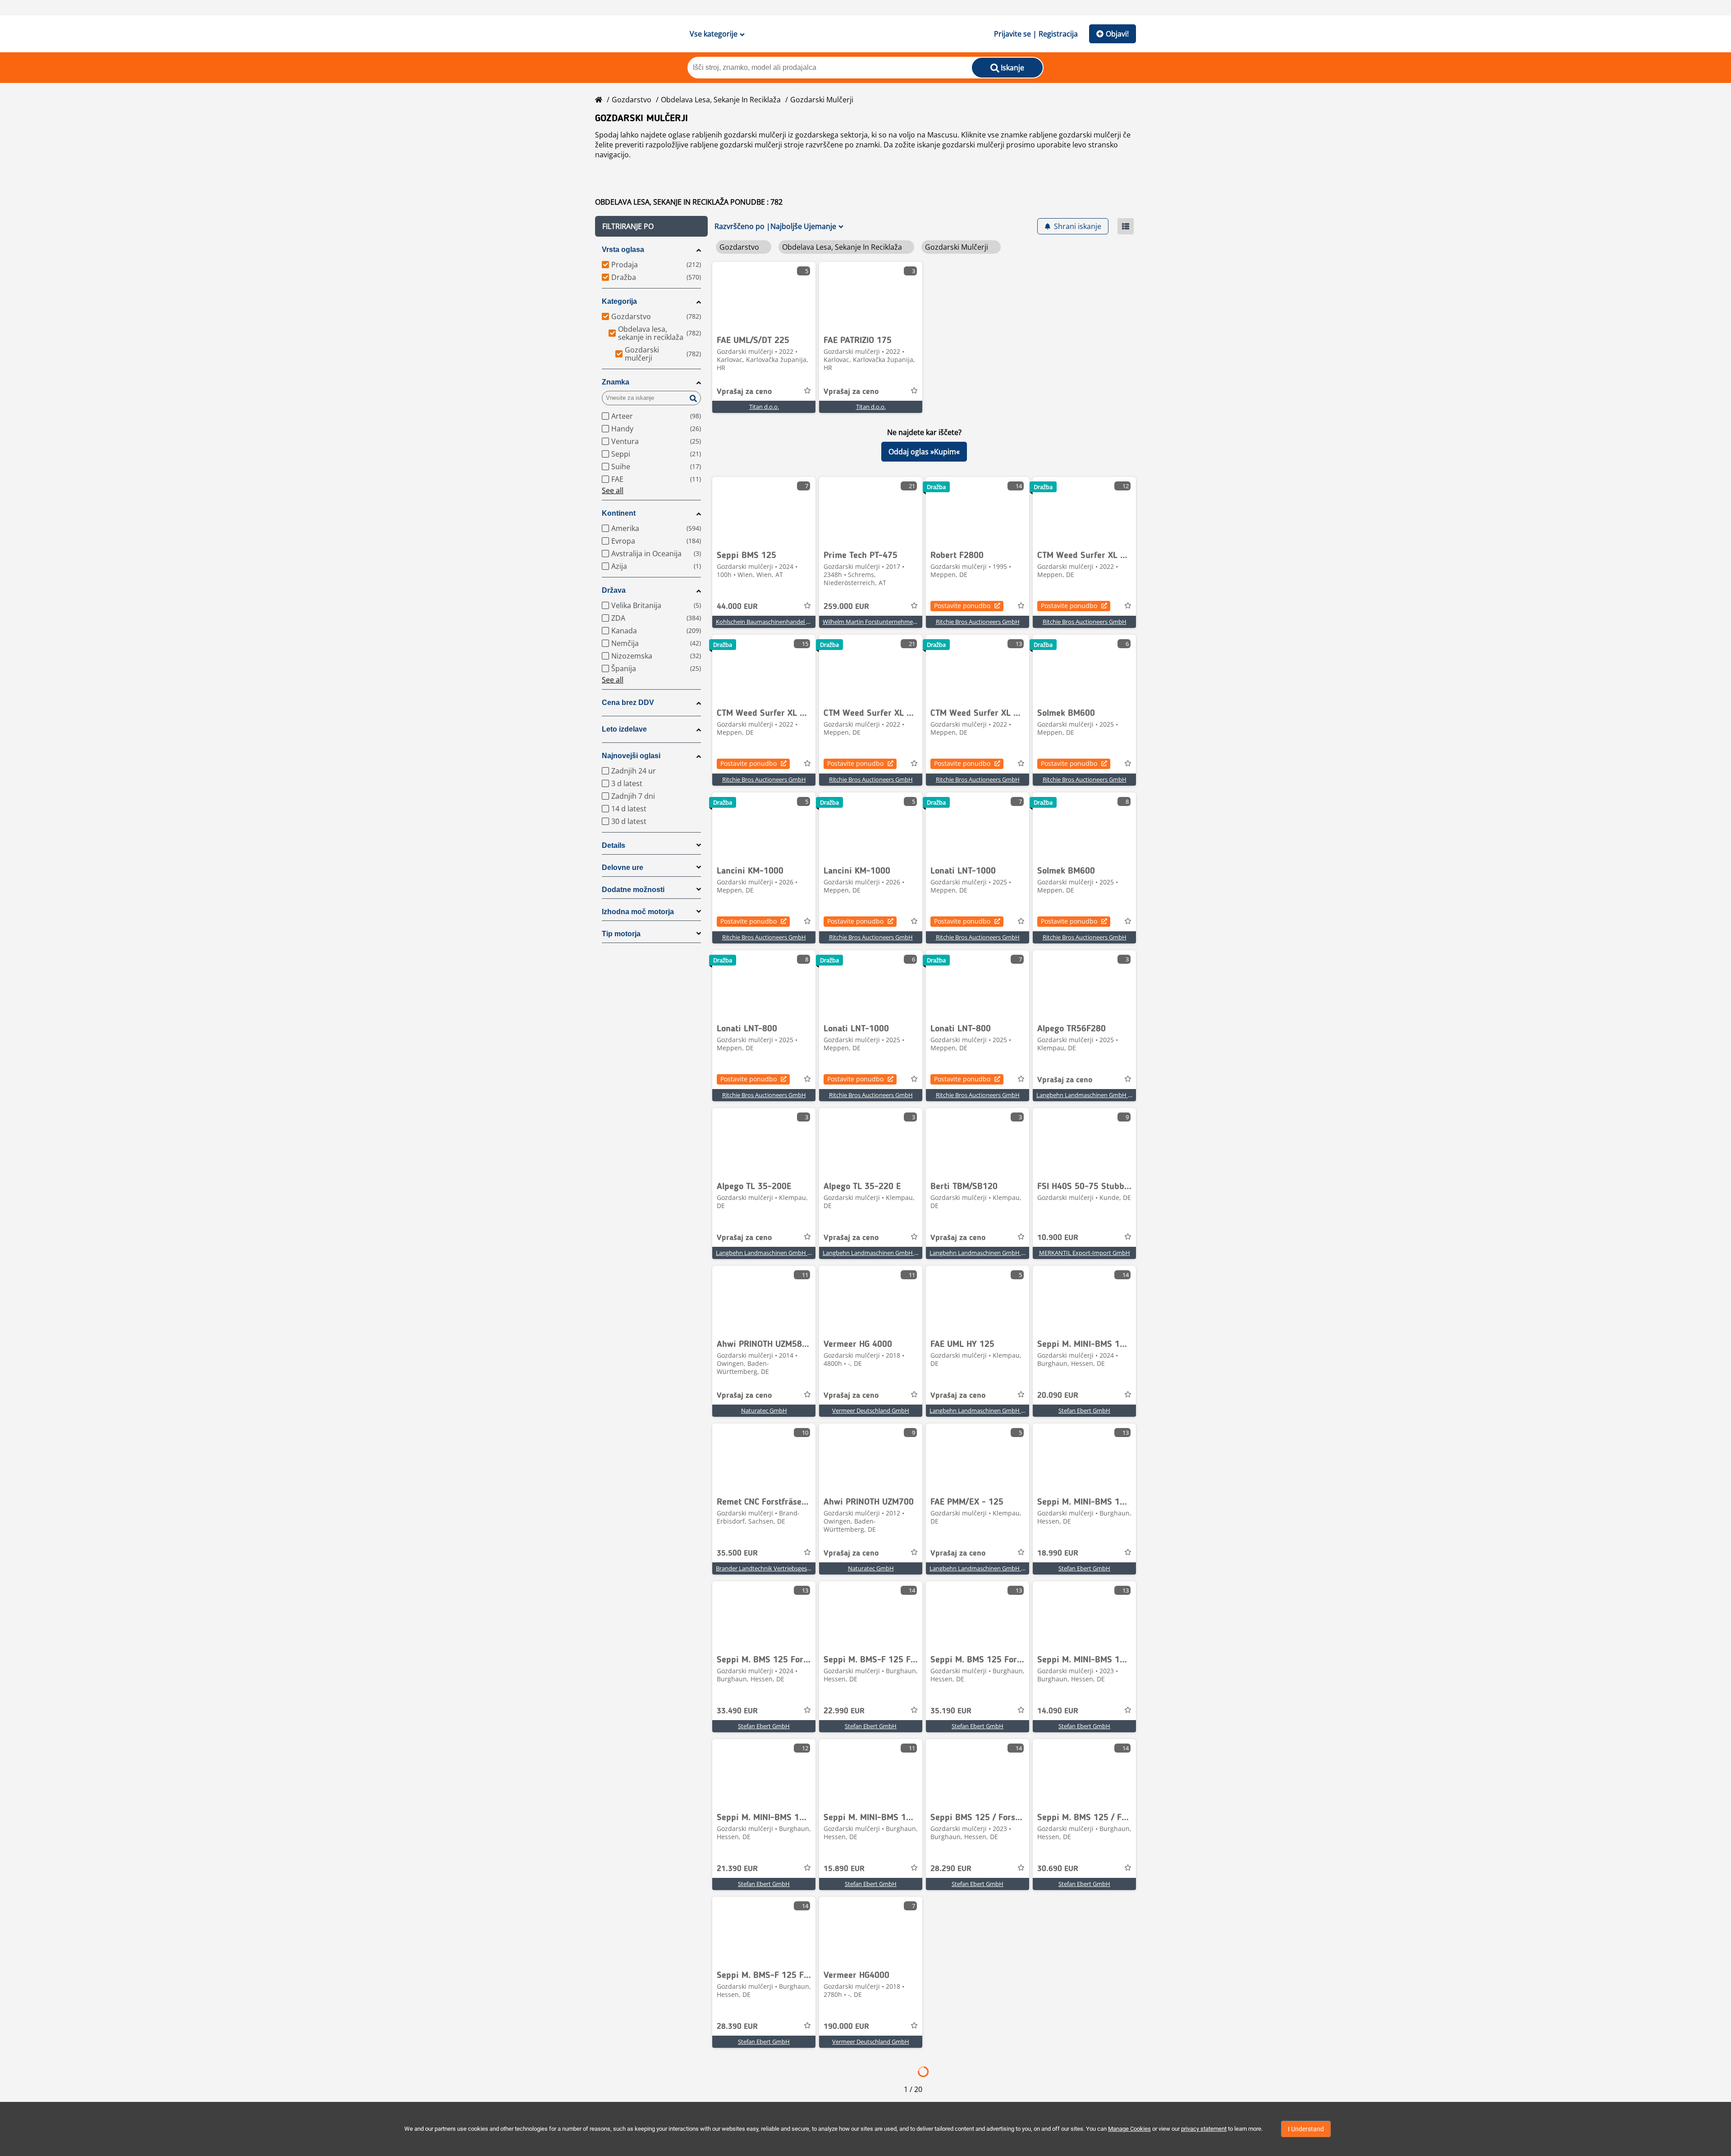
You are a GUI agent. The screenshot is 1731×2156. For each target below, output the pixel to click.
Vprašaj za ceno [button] (744, 392)
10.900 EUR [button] (1058, 1238)
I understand (1306, 2129)
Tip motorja (621, 934)
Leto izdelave (624, 729)
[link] (764, 296)
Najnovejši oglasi (631, 756)
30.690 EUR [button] (1058, 1869)
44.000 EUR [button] (737, 607)
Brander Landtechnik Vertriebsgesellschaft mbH (780, 1568)
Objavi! (1117, 34)
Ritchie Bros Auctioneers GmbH (978, 622)
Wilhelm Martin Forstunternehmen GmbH (879, 622)
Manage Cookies (1129, 2129)
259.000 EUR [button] (846, 607)
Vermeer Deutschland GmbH (871, 1410)
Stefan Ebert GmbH (1084, 1410)
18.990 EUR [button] (1058, 1553)
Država (614, 590)
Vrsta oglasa (623, 249)
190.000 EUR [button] (846, 2027)
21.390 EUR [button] (737, 1869)
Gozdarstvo (632, 100)
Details (614, 845)
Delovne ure (623, 867)
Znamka (616, 382)
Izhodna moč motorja (638, 912)
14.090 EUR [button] (1058, 1711)
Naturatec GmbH (764, 1410)
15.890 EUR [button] (844, 1869)
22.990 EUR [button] (844, 1711)
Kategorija (619, 301)
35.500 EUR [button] (737, 1553)
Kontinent (619, 513)
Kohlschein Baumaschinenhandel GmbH (770, 622)
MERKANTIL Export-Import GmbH (1085, 1253)
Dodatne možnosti (633, 890)
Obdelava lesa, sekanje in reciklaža (721, 100)
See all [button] (613, 490)
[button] (651, 226)
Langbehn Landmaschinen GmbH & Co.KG (1093, 1095)
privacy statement (1204, 2129)
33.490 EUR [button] (737, 1711)
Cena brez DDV (628, 703)
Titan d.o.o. (764, 407)
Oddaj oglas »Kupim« (924, 452)
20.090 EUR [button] (1058, 1396)
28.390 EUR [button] (737, 2027)
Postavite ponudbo (962, 606)
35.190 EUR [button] (951, 1711)
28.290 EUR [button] (951, 1869)
